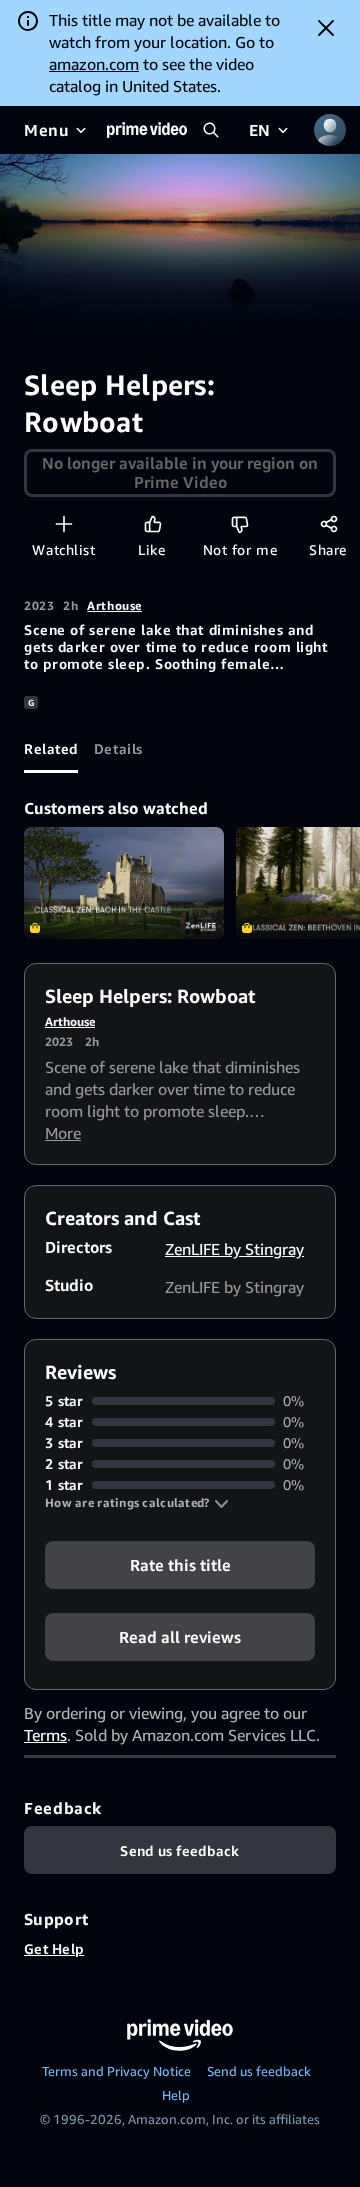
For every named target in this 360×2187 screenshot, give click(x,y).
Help (176, 2095)
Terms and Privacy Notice (116, 2071)
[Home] (147, 130)
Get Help (54, 1948)
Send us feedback (259, 2071)
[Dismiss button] (326, 28)
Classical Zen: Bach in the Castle (124, 883)
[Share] (328, 523)
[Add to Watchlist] (63, 523)
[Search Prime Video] (211, 130)
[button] (137, 1503)
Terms (45, 1735)
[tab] (51, 749)
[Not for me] (239, 523)
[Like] (152, 523)
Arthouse (114, 605)
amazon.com (94, 64)
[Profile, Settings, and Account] (330, 130)
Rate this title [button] (180, 1565)
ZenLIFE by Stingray (234, 1249)
